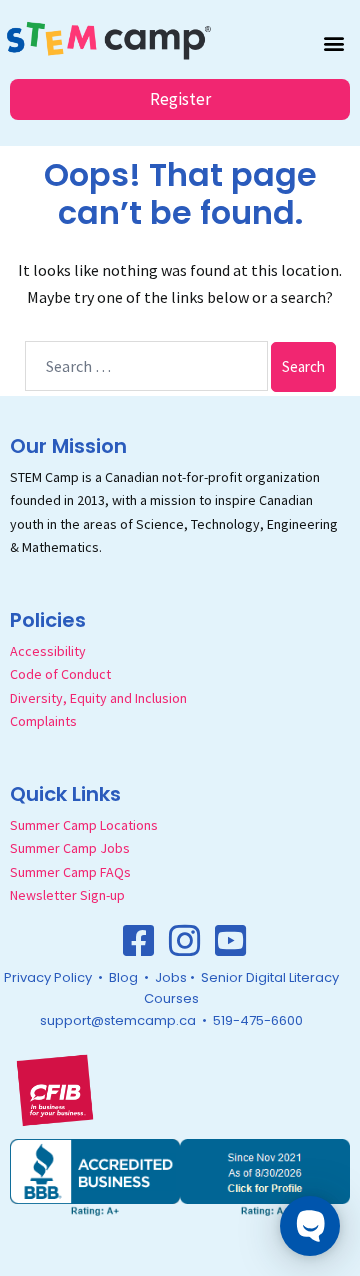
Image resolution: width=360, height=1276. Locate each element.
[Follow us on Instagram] (185, 941)
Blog (123, 977)
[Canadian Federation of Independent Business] (55, 1089)
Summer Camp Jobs (70, 848)
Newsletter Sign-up (67, 895)
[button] (333, 42)
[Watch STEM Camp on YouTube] (231, 941)
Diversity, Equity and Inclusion (98, 698)
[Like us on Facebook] (139, 941)
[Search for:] (146, 366)
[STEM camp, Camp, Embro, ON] (180, 1175)
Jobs (171, 977)
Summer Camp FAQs (70, 872)
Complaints (43, 721)
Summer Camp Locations (84, 825)
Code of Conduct (60, 674)
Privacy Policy (48, 977)
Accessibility (48, 651)
